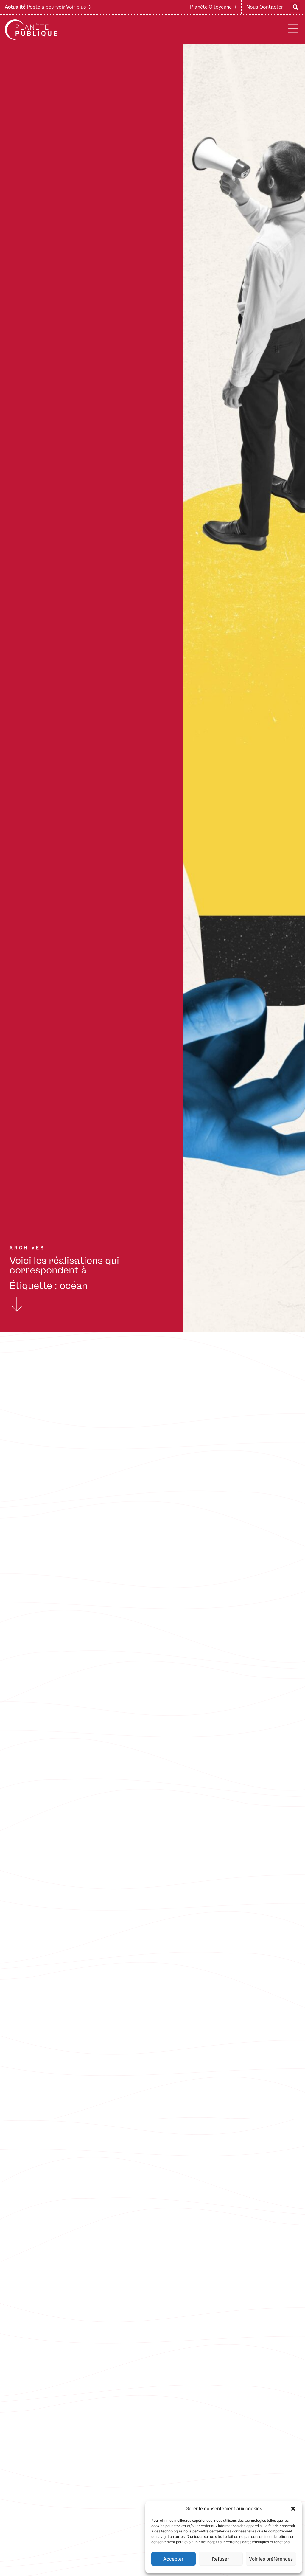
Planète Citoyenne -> (213, 7)
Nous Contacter (265, 7)
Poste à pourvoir (48, 7)
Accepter (173, 2559)
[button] (293, 2509)
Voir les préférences (271, 2559)
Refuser (221, 2559)
